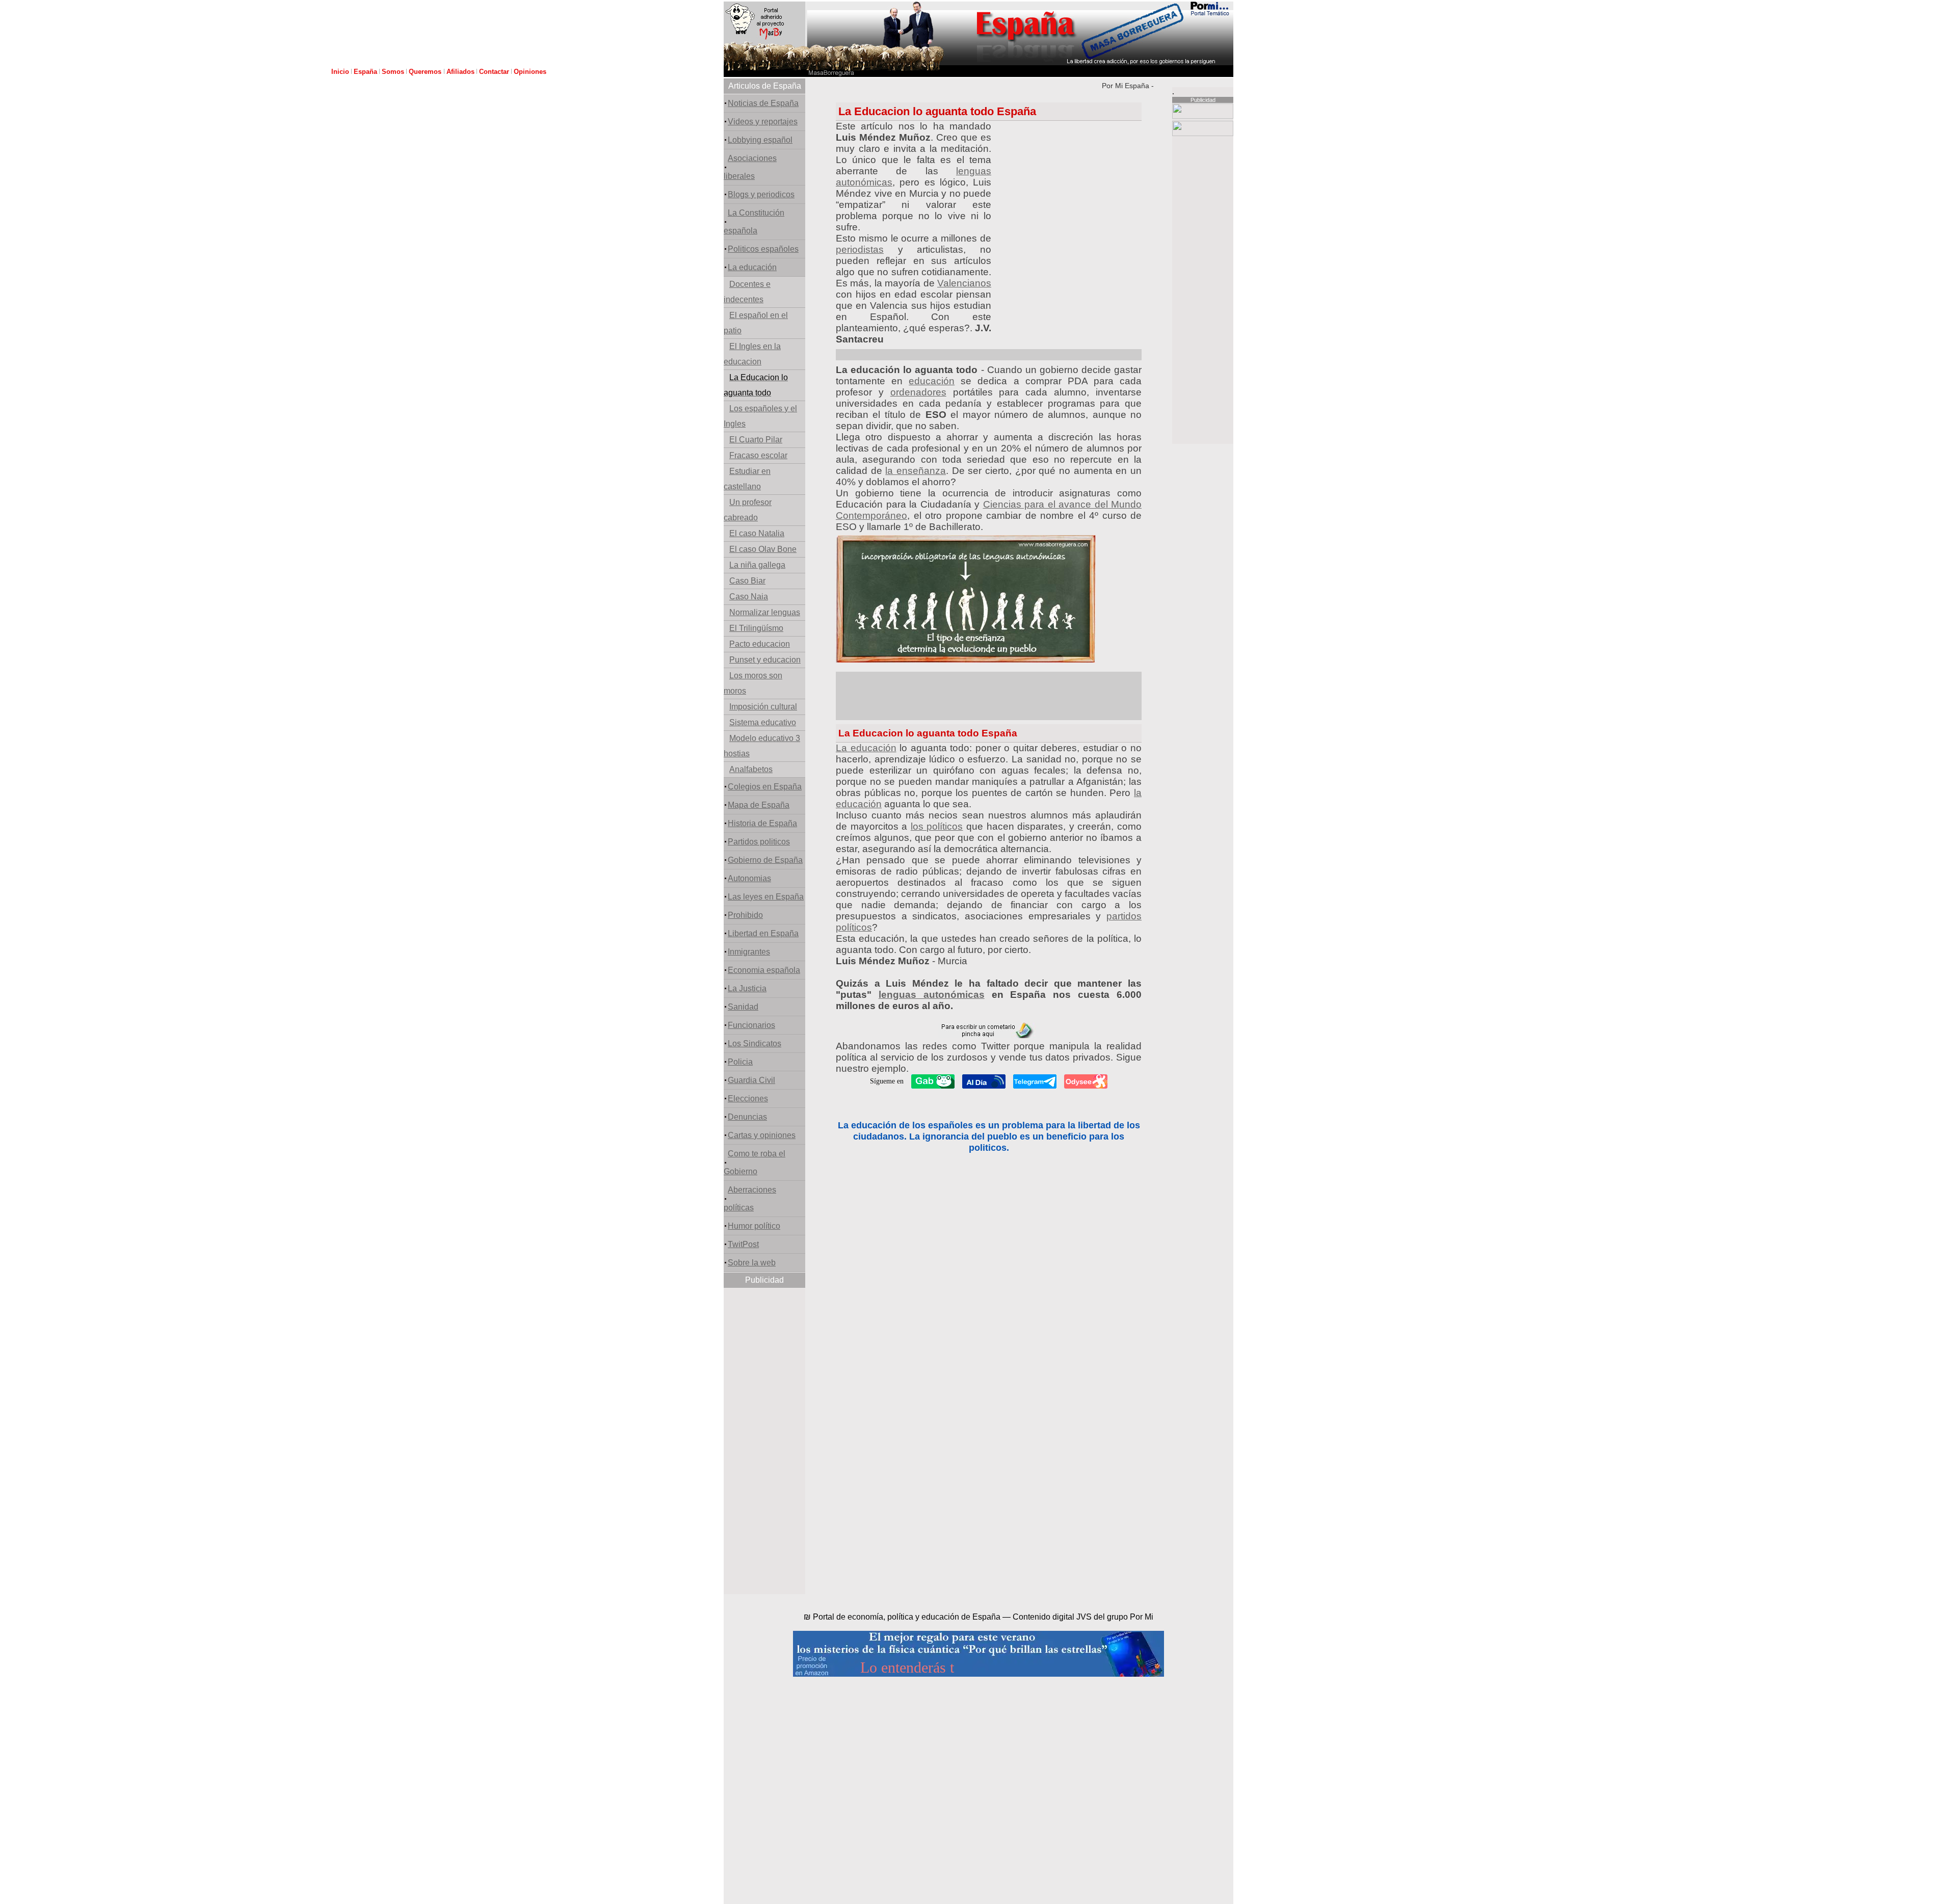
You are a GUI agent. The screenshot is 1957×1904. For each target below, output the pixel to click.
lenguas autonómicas (932, 995)
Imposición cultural (763, 707)
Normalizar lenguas (765, 612)
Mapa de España (759, 805)
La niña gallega (757, 565)
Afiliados (460, 72)
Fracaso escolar (758, 455)
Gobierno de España (765, 860)
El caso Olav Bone (763, 549)
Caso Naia (749, 597)
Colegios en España (765, 787)
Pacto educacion (760, 644)
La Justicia (747, 988)
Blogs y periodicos (761, 194)
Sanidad (743, 1007)
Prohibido (745, 915)
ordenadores (918, 392)
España (365, 72)
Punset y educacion (765, 660)
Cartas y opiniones (762, 1135)
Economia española (764, 970)
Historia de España (762, 823)
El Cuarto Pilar (756, 440)
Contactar (494, 72)
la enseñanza (916, 471)
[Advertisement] (764, 1441)
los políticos (937, 826)
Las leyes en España (766, 897)
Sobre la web (752, 1263)
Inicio (340, 72)
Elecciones (748, 1099)
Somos (393, 72)
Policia (740, 1062)
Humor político (754, 1226)
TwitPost (743, 1244)
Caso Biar (747, 581)
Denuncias (747, 1117)
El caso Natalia (757, 533)
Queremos (426, 72)
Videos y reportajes (763, 122)
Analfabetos (751, 769)
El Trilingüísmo (756, 628)
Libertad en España (763, 933)
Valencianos (964, 283)
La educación (752, 267)
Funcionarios (751, 1025)
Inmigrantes (749, 952)
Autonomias (749, 878)
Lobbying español (760, 140)
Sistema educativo (763, 722)
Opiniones (530, 72)
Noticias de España (763, 103)
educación (932, 381)
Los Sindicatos (755, 1043)
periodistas (860, 249)
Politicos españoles (763, 249)
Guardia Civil (751, 1080)
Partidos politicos (759, 842)
